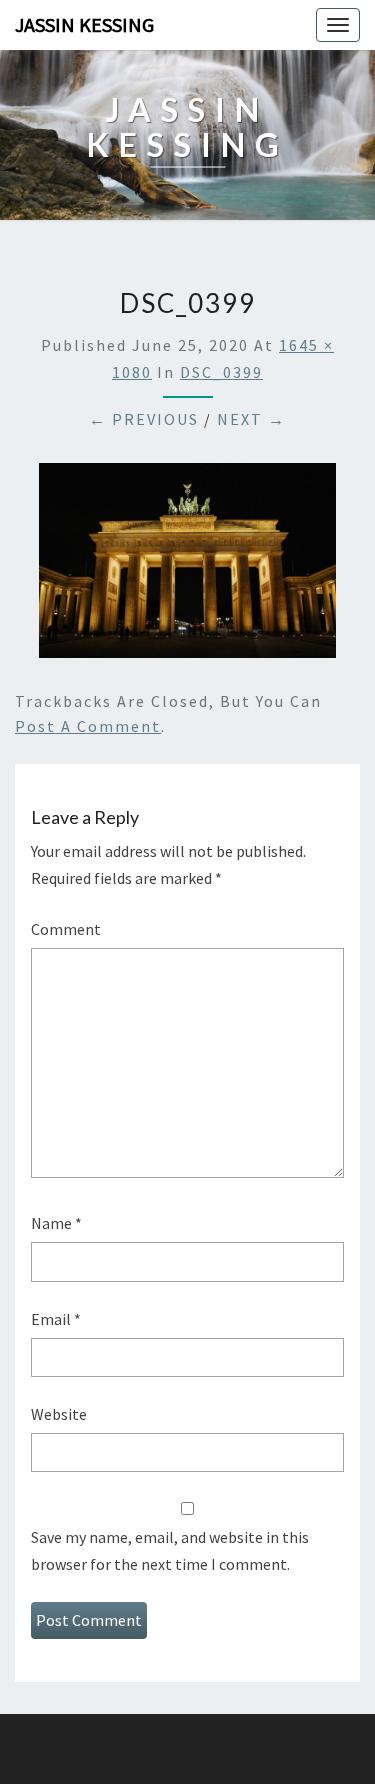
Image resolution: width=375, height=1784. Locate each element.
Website (59, 1414)
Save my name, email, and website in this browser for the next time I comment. (170, 1550)
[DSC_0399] (187, 566)
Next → (251, 419)
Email (56, 1319)
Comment (66, 929)
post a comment (88, 726)
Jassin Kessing (84, 24)
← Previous (144, 419)
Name (56, 1223)
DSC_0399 (221, 372)
